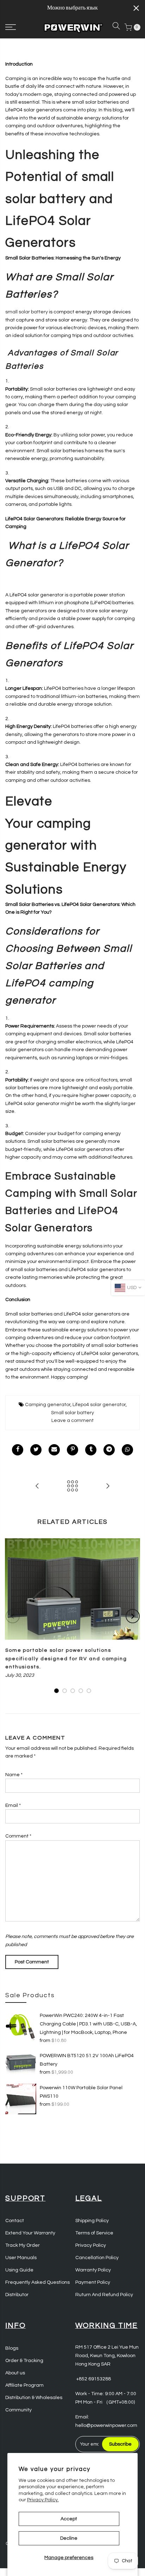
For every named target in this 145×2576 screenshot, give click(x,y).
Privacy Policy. (43, 2500)
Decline (69, 2538)
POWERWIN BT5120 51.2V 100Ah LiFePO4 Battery (87, 2060)
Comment (18, 1836)
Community (18, 2410)
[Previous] (13, 1616)
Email (13, 1805)
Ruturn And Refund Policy (104, 2295)
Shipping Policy (92, 2221)
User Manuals (21, 2258)
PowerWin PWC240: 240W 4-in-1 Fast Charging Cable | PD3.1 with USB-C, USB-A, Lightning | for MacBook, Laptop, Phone (88, 2024)
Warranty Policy (93, 2270)
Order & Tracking (24, 2361)
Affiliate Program (24, 2385)
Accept (69, 2519)
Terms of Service (94, 2233)
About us (15, 2373)
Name (14, 1775)
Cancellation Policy (97, 2258)
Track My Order (23, 2245)
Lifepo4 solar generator (99, 1405)
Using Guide (19, 2270)
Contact (15, 2221)
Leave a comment (72, 1421)
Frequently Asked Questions (37, 2282)
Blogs (12, 2348)
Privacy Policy (91, 2245)
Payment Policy (93, 2282)
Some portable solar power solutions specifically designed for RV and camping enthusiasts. (66, 1659)
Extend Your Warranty (30, 2233)
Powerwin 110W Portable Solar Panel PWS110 (81, 2092)
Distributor (17, 2295)
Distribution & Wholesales (34, 2398)
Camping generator (48, 1405)
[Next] (133, 1616)
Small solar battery (72, 1413)
